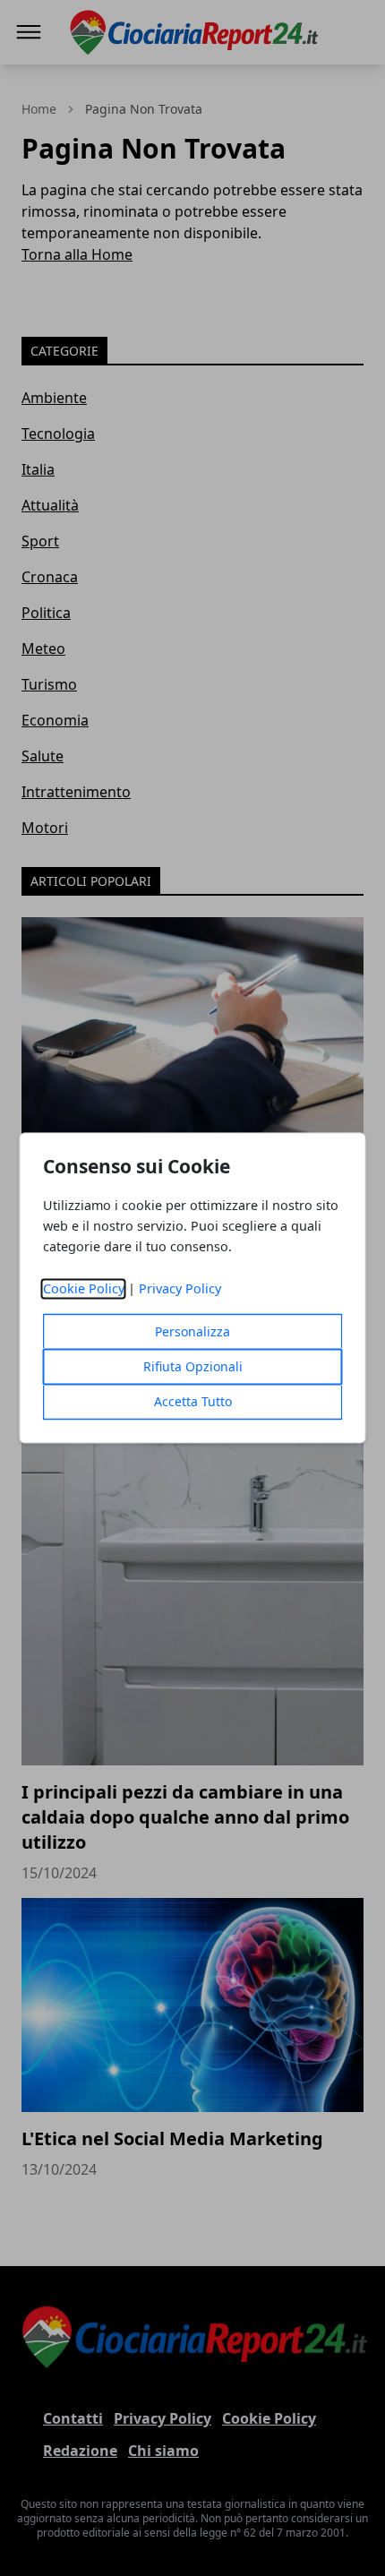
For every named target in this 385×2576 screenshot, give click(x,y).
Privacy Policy (180, 1289)
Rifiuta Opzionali (193, 1367)
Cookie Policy (84, 1289)
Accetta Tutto (193, 1402)
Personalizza (192, 1332)
